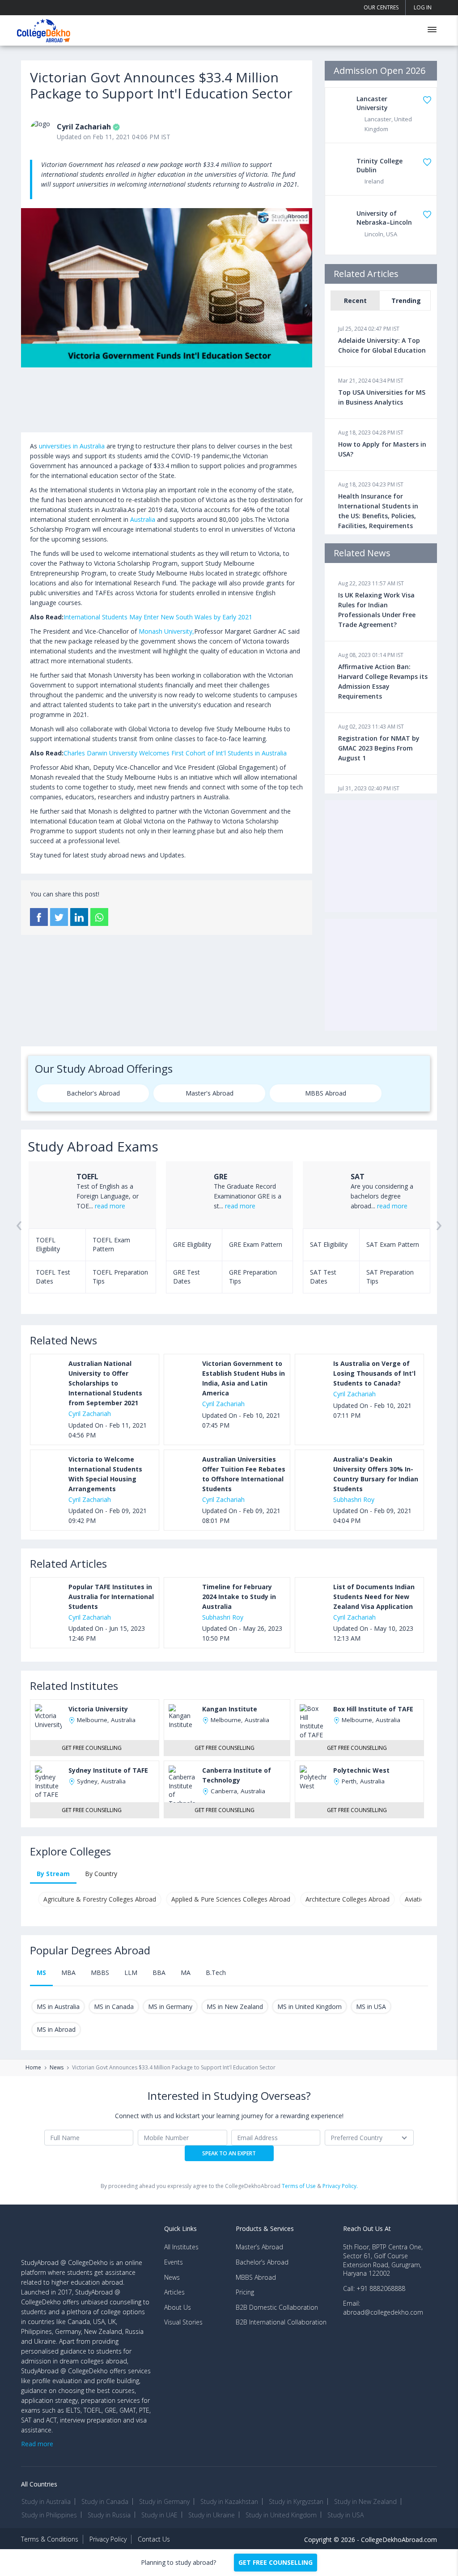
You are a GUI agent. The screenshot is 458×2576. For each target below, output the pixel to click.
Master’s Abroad (259, 2247)
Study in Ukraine (212, 2515)
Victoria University (98, 1709)
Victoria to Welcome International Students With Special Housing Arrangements (105, 1474)
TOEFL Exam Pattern (111, 1244)
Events (174, 2262)
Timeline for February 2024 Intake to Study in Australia (239, 1597)
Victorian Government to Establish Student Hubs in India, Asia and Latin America (244, 1378)
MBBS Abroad (326, 1093)
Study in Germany (164, 2501)
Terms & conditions (50, 2539)
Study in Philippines (49, 2515)
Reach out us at (367, 2228)
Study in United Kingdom (281, 2515)
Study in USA (346, 2515)
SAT (358, 1177)
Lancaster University (372, 103)
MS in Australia (58, 2007)
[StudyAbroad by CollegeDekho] (44, 29)
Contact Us (154, 2539)
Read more (37, 2444)
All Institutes (181, 2247)
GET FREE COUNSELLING (276, 2562)
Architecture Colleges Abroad (348, 1899)
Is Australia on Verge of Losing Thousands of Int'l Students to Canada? (374, 1373)
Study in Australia (46, 2501)
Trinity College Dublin (380, 165)
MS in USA (371, 2007)
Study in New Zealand (365, 2501)
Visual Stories (183, 2322)
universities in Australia (72, 446)
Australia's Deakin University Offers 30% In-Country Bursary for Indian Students (376, 1474)
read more (110, 1206)
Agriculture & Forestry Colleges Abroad (100, 1899)
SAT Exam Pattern (393, 1244)
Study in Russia (109, 2515)
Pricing (245, 2292)
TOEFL (87, 1177)
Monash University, (166, 631)
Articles (174, 2292)
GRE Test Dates (187, 1277)
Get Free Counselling (92, 1748)
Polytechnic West (361, 1770)
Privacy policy (108, 2539)
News (57, 2068)
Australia (143, 519)
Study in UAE (159, 2515)
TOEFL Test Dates (53, 1277)
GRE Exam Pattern (256, 1244)
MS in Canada (114, 2007)
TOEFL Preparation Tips (120, 1277)
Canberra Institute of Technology (237, 1775)
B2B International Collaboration (281, 2322)
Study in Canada (105, 2501)
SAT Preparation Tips (390, 1277)
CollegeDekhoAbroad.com (399, 2540)
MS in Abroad (56, 2029)
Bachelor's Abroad (93, 1093)
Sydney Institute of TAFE (108, 1770)
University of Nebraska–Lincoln (384, 218)
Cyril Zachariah (84, 127)
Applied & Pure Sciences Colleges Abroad (231, 1899)
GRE (221, 1177)
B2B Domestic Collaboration (277, 2307)
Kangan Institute (230, 1709)
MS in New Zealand (235, 2007)
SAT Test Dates (323, 1277)
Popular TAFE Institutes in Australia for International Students (111, 1597)
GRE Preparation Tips (253, 1277)
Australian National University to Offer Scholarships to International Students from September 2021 (105, 1383)
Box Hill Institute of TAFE (373, 1709)
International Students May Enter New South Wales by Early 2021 (158, 617)
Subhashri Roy (354, 1499)
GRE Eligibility (192, 1244)
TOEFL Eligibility (48, 1244)
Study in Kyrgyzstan (296, 2501)
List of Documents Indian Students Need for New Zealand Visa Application (374, 1597)
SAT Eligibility (329, 1244)
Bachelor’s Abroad (262, 2262)
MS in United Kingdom (310, 2007)
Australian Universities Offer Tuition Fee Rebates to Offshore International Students (244, 1474)
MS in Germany (170, 2007)
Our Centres (381, 7)
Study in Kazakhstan (229, 2501)
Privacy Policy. (340, 2186)
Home (33, 2068)
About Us (178, 2307)
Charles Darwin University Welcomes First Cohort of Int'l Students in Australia (175, 753)
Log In (423, 7)
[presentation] (19, 1236)
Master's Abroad (210, 1093)
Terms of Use (299, 2186)
